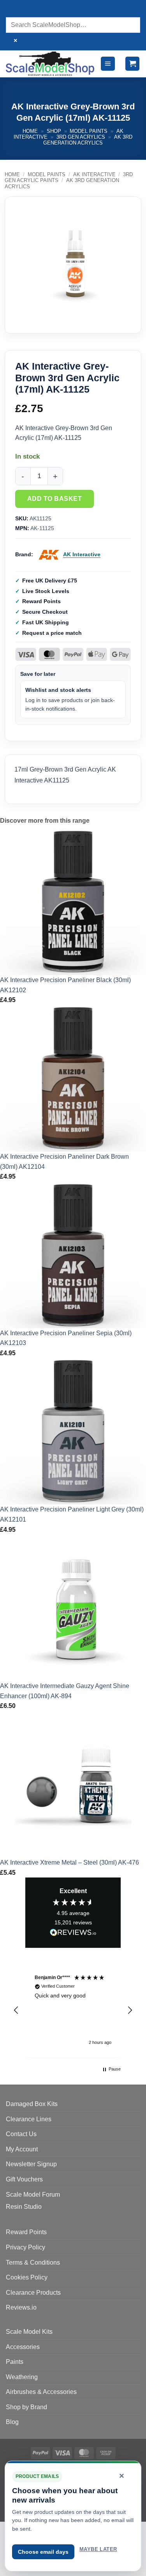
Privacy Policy (26, 2247)
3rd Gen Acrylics (81, 137)
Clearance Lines (29, 2119)
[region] (73, 2010)
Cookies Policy (27, 2277)
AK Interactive (94, 174)
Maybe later (98, 2549)
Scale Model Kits (29, 2332)
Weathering (22, 2377)
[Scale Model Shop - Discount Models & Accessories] (50, 63)
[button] (108, 64)
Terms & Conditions (33, 2262)
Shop (54, 131)
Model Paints (89, 131)
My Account (22, 2149)
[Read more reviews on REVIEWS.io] (73, 1934)
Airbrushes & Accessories (41, 2392)
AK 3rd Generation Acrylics (88, 140)
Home (30, 131)
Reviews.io (21, 2307)
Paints (15, 2362)
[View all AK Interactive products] (49, 555)
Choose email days (43, 2552)
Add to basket (55, 499)
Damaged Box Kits (32, 2104)
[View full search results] (13, 10)
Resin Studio (24, 2207)
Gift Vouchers (24, 2179)
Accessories (23, 2347)
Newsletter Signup (31, 2164)
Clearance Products (33, 2293)
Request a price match (52, 633)
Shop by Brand (26, 2407)
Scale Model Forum (33, 2195)
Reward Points (26, 2232)
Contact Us (21, 2134)
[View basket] (132, 64)
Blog (12, 2422)
